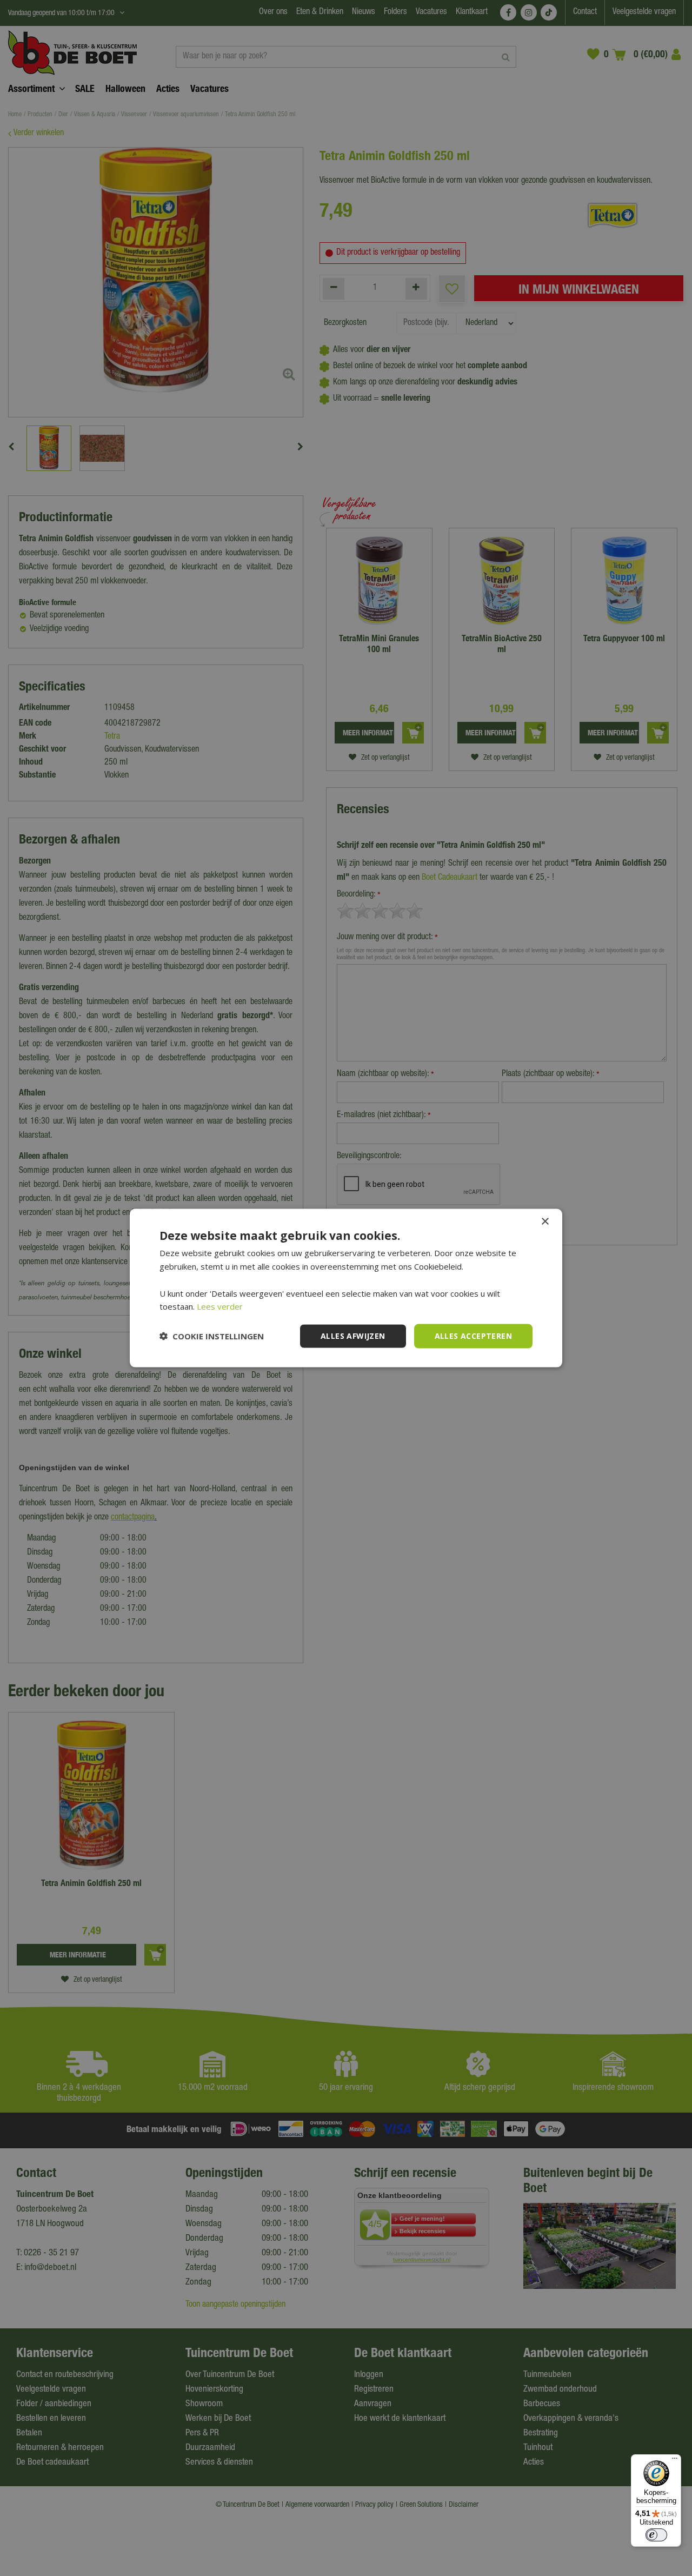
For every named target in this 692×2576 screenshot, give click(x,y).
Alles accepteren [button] (473, 1336)
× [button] (545, 1222)
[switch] (656, 2535)
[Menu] (675, 2461)
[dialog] (346, 1288)
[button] (212, 1336)
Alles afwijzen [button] (353, 1336)
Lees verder (220, 1306)
